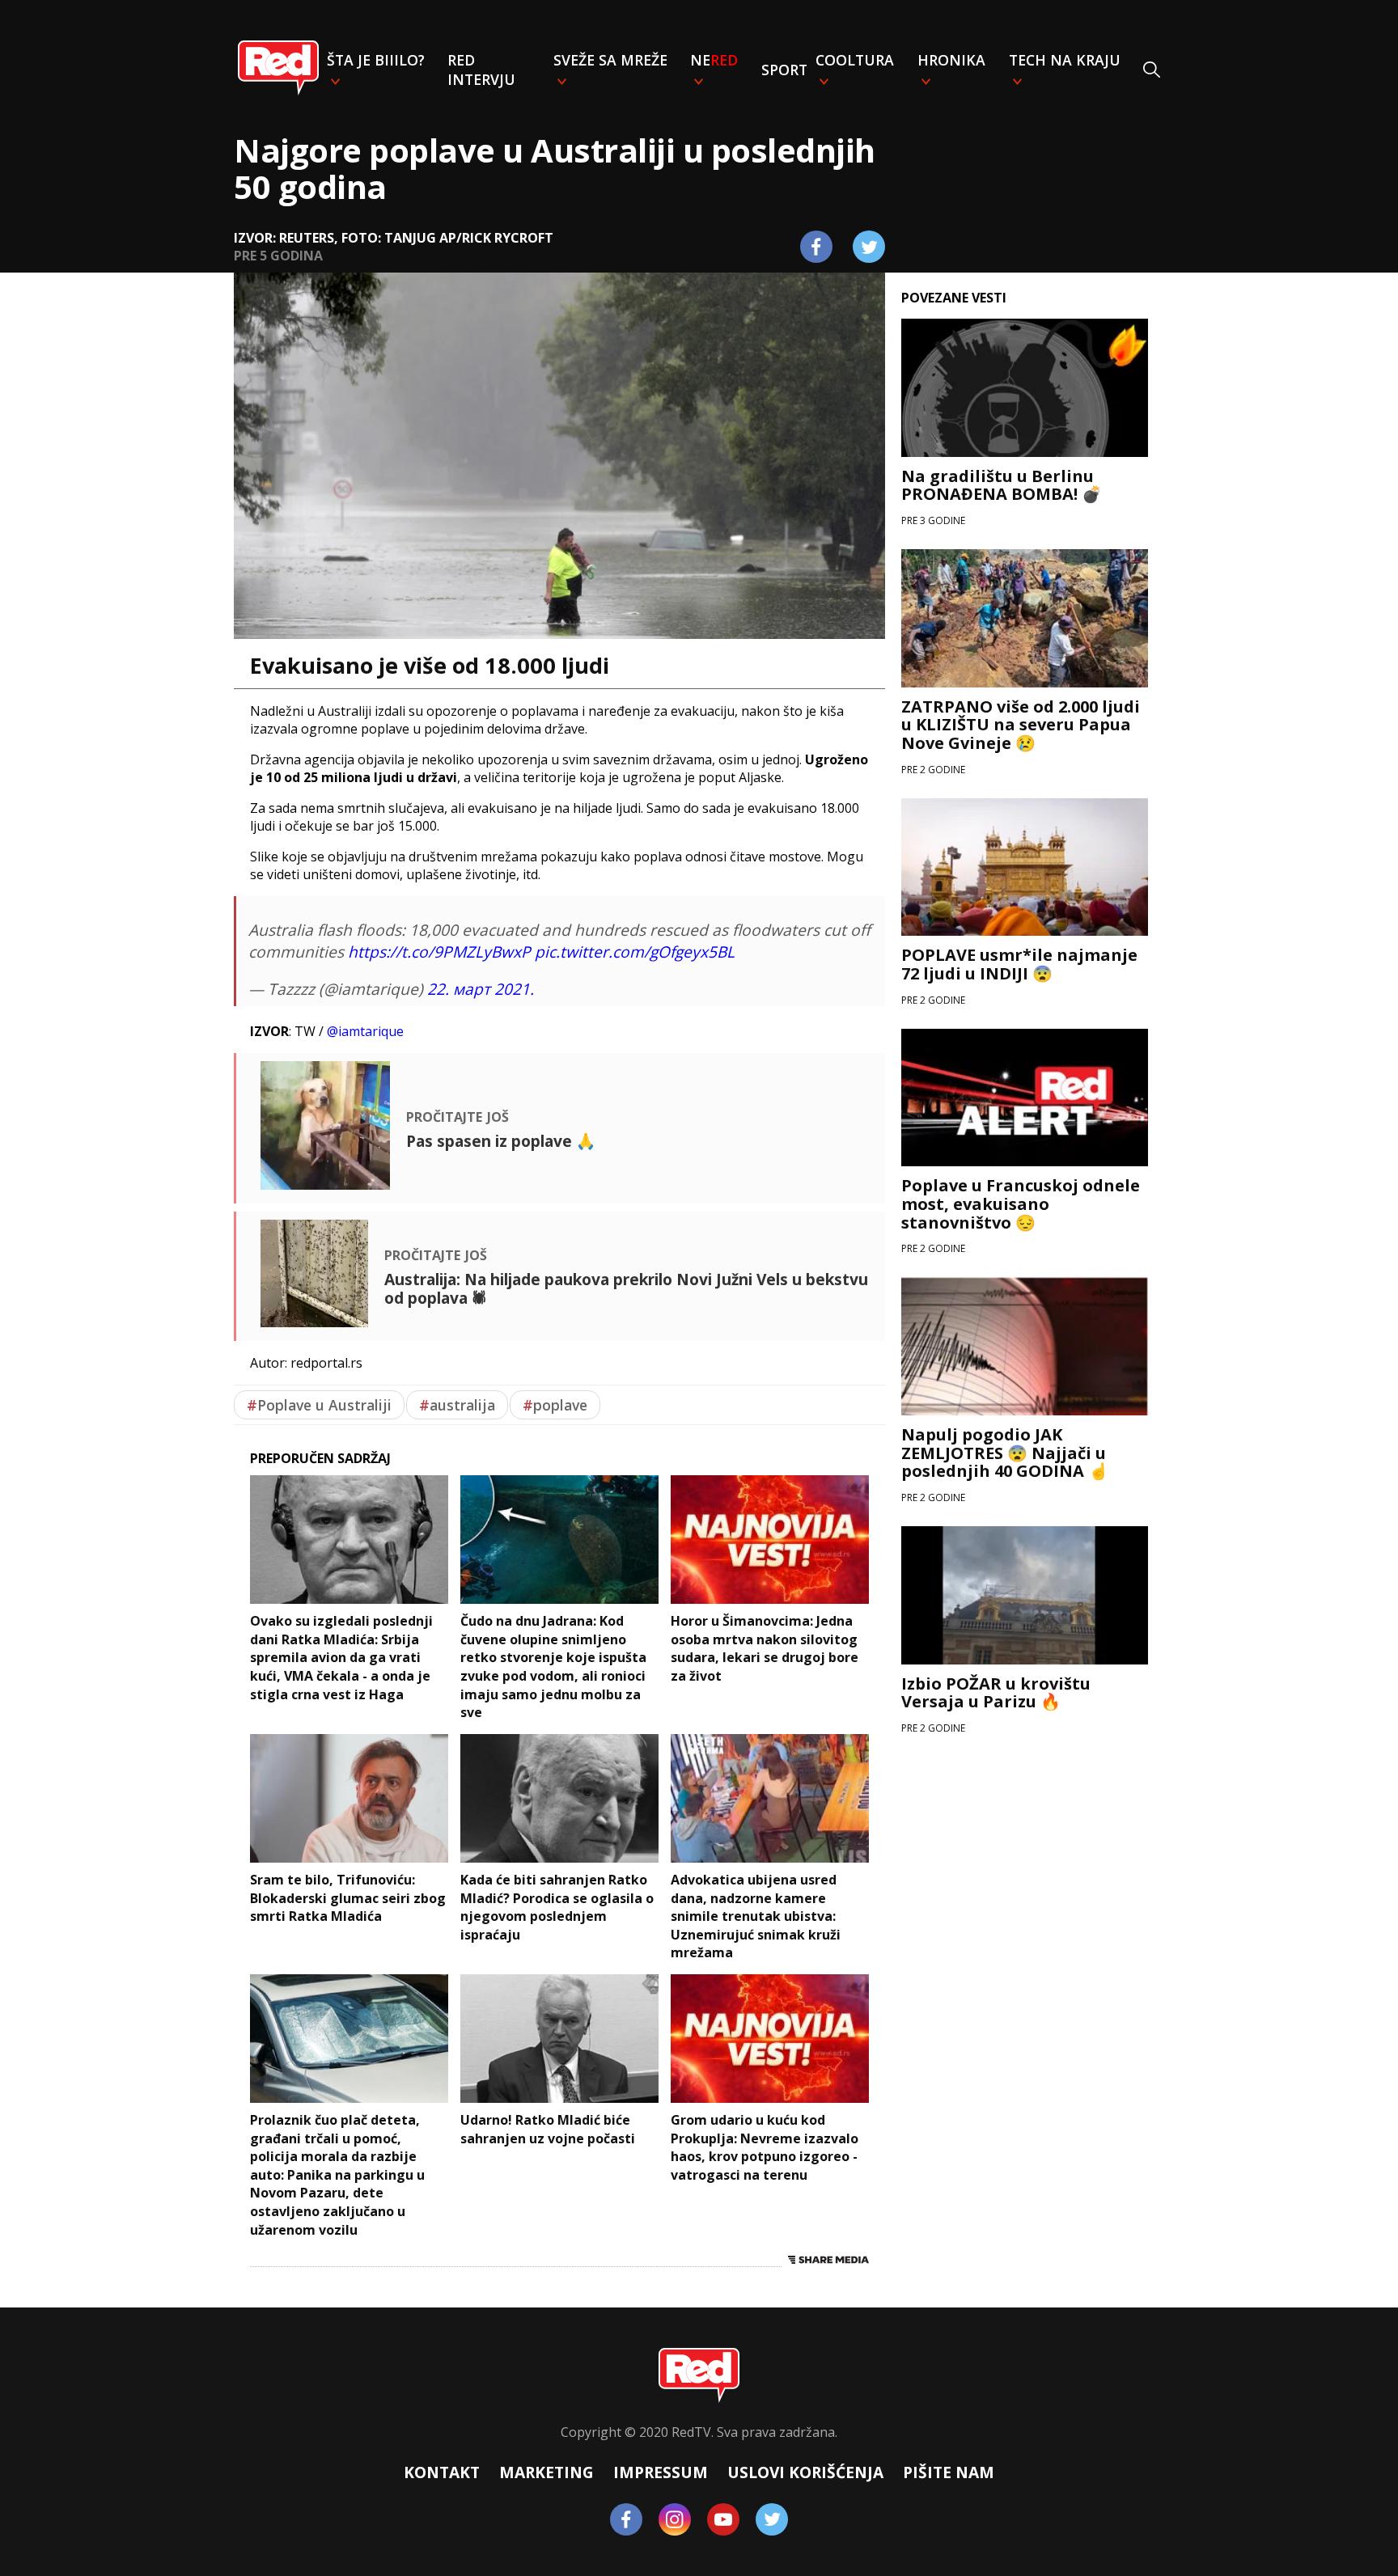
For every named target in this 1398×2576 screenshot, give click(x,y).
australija (457, 1405)
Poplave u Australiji (319, 1405)
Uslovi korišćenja (805, 2472)
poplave (555, 1405)
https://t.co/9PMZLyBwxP (439, 952)
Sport (784, 70)
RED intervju (481, 70)
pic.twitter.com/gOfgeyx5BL (635, 952)
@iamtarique (365, 1031)
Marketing (546, 2472)
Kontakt (442, 2472)
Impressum (661, 2472)
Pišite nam (949, 2472)
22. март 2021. (481, 989)
